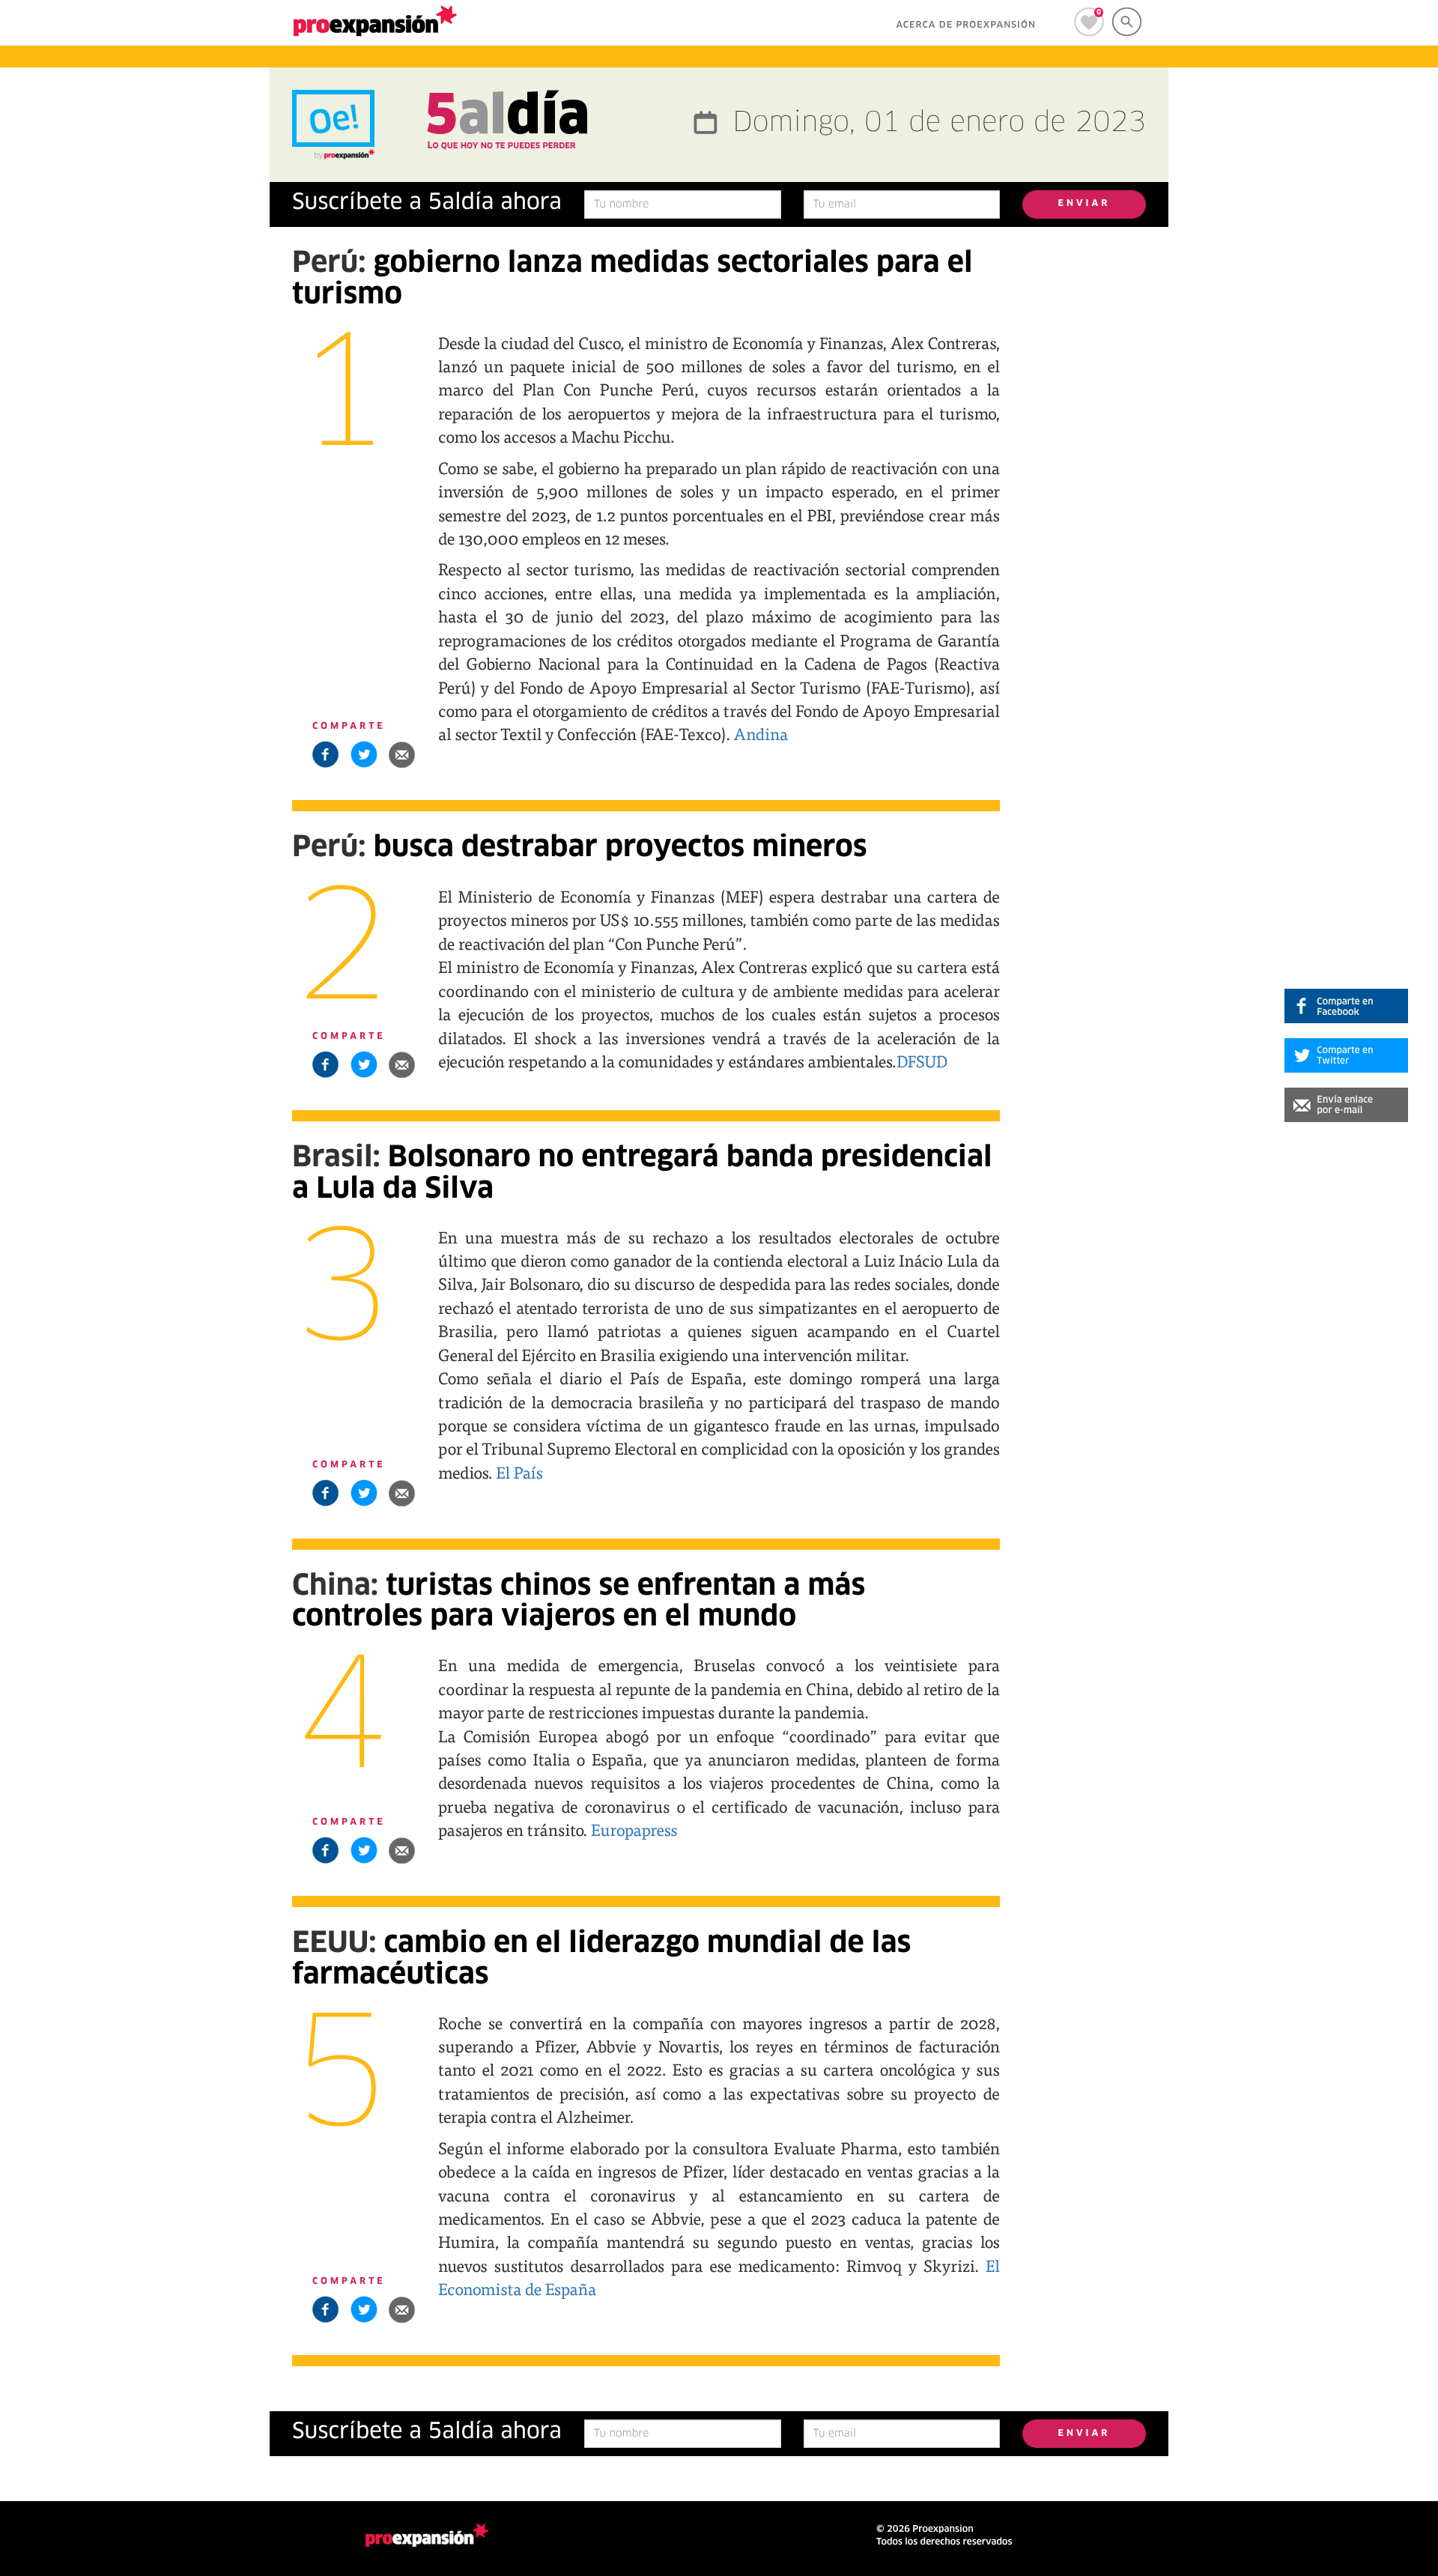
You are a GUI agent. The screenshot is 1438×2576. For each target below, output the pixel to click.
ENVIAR (1084, 204)
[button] (402, 754)
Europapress (634, 1829)
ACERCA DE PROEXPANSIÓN (966, 25)
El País (519, 1472)
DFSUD (922, 1061)
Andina (761, 733)
